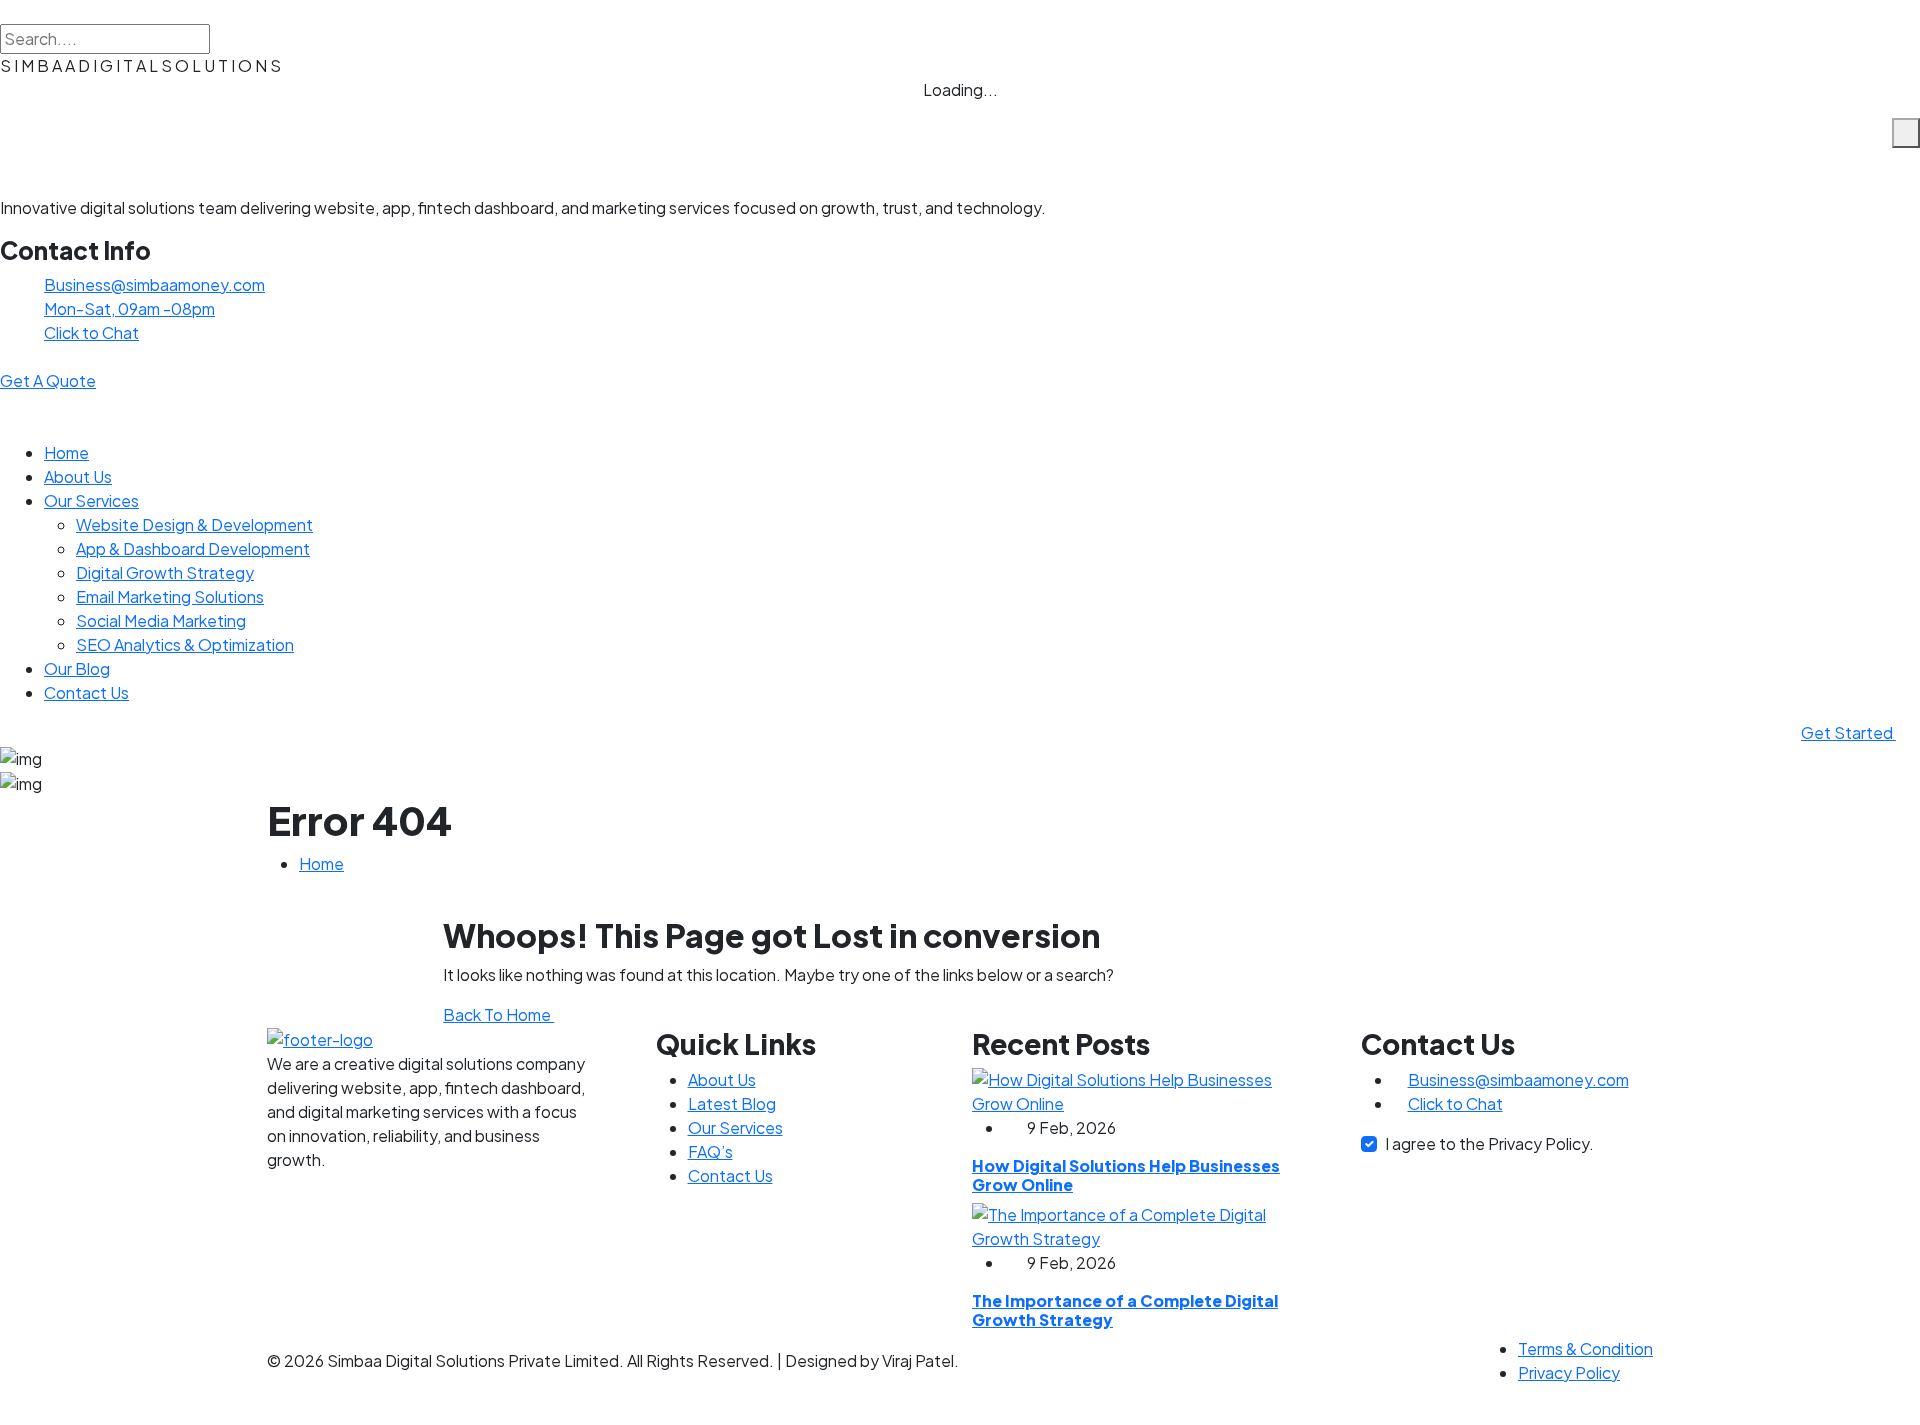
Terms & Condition (1585, 1348)
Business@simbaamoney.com (154, 284)
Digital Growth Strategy (165, 572)
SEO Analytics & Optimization (185, 644)
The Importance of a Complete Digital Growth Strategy (1125, 1310)
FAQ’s (710, 1151)
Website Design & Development (194, 524)
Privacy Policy (1569, 1372)
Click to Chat (91, 332)
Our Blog (77, 668)
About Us (78, 476)
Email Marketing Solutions (170, 596)
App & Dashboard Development (193, 548)
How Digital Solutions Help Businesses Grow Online (1126, 1175)
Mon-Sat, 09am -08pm (129, 308)
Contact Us (86, 692)
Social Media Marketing (161, 620)
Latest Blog (732, 1103)
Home (66, 452)
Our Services (91, 500)
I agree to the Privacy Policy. (1489, 1143)
